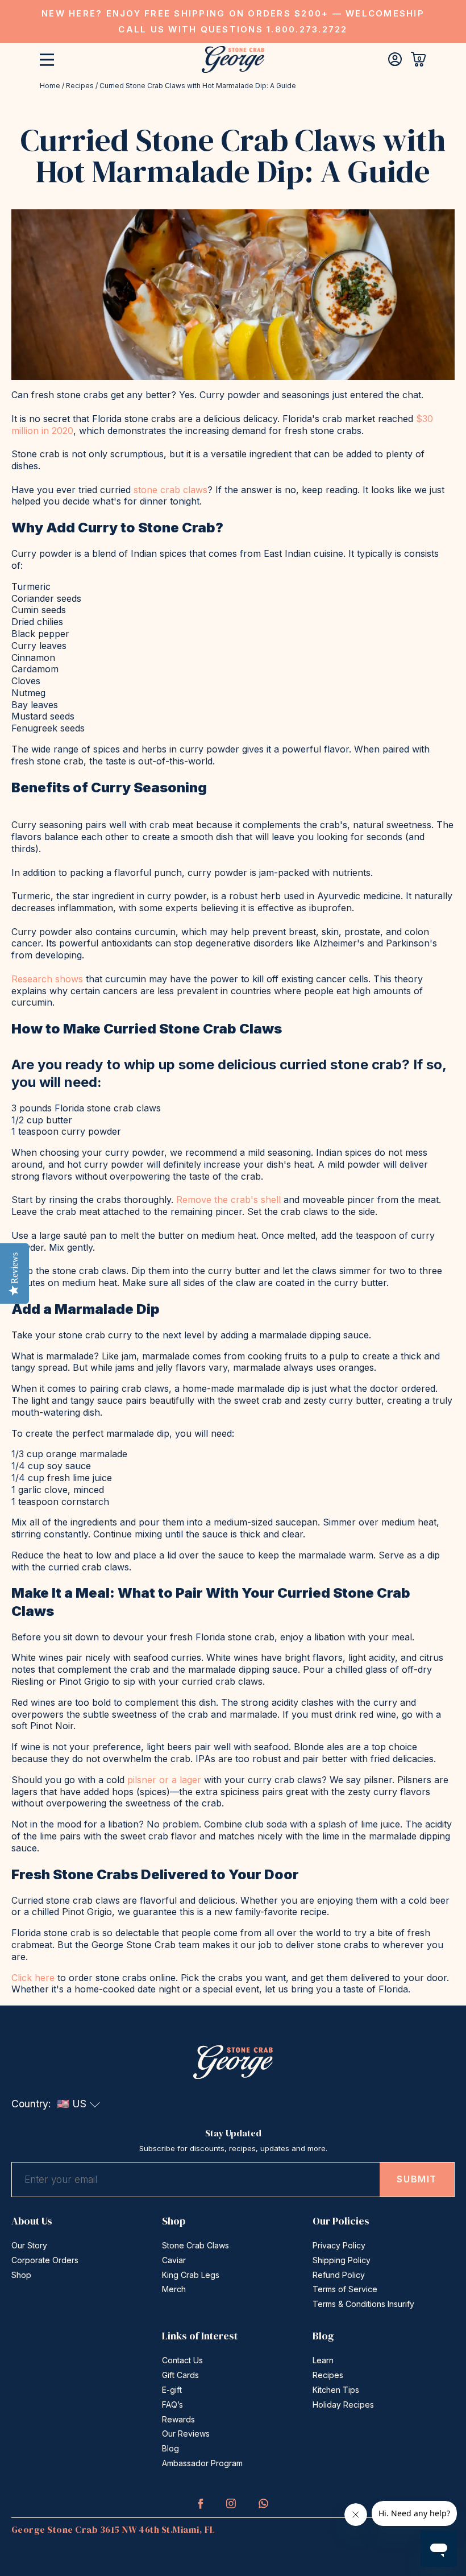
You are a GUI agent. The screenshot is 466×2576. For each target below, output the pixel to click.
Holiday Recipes (343, 2405)
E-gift (172, 2390)
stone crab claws (170, 490)
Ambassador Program (202, 2463)
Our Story (29, 2245)
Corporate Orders (45, 2260)
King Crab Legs (191, 2275)
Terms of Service (345, 2289)
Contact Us (182, 2360)
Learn (323, 2360)
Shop (21, 2275)
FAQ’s (172, 2405)
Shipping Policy (342, 2260)
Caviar (174, 2260)
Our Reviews (186, 2434)
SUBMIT (417, 2179)
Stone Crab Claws (195, 2245)
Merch (174, 2289)
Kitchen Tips (336, 2390)
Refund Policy (339, 2275)
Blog (170, 2448)
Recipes (80, 86)
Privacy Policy (339, 2245)
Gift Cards (180, 2375)
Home (50, 86)
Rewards (178, 2419)
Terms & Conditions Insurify (363, 2304)
